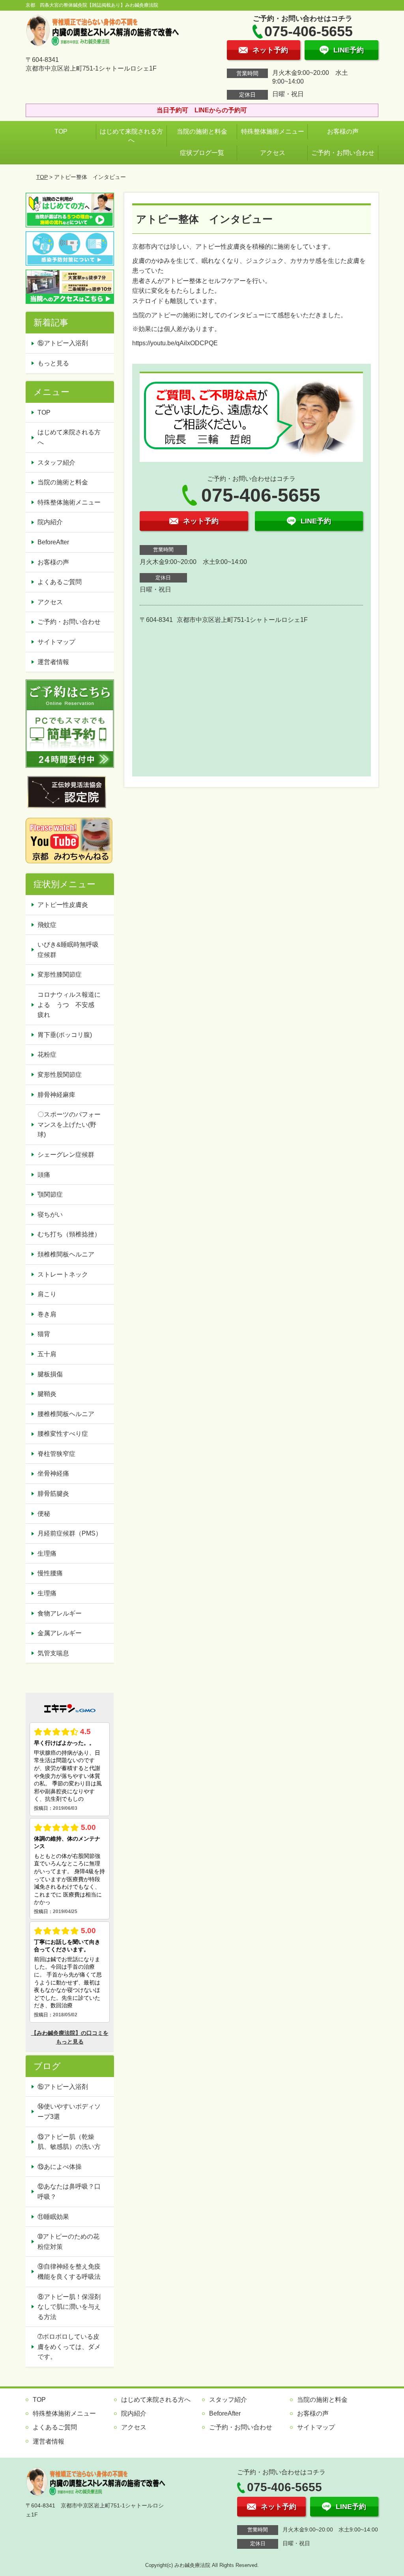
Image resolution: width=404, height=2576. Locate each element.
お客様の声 (343, 131)
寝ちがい (50, 1214)
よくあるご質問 (60, 582)
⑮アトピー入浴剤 (63, 343)
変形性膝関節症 (60, 974)
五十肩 (47, 1354)
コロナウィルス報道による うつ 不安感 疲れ (69, 1005)
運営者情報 (53, 662)
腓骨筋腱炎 (53, 1494)
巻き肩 (47, 1314)
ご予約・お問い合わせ (343, 153)
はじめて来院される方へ (131, 136)
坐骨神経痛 (53, 1473)
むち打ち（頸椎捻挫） (69, 1234)
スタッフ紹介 (56, 463)
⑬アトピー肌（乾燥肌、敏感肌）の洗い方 (69, 2142)
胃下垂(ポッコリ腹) (65, 1035)
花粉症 (47, 1054)
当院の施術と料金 (202, 131)
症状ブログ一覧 (202, 153)
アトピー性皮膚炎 (63, 905)
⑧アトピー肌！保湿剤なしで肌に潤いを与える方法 (69, 2307)
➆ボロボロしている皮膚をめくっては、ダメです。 (69, 2347)
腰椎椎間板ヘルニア (66, 1414)
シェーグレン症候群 (66, 1155)
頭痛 (44, 1175)
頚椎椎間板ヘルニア (66, 1254)
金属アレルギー (60, 1633)
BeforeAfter (53, 542)
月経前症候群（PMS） (70, 1533)
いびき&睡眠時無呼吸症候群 (68, 950)
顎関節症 (50, 1194)
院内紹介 (50, 522)
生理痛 (47, 1553)
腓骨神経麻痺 (56, 1095)
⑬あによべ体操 (63, 2167)
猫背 (44, 1334)
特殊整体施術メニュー (273, 131)
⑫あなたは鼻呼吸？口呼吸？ (69, 2192)
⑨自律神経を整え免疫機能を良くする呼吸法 (69, 2272)
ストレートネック (63, 1274)
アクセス (273, 153)
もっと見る (53, 363)
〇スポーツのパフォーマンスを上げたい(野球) (69, 1124)
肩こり (47, 1294)
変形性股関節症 (60, 1075)
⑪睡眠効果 (53, 2217)
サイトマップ (56, 642)
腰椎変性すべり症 (63, 1434)
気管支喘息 (53, 1653)
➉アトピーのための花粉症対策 (68, 2242)
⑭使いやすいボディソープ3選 (69, 2112)
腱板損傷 (50, 1374)
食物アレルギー (60, 1613)
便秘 (44, 1514)
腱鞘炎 (47, 1394)
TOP (61, 131)
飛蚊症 (47, 925)
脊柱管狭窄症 (56, 1454)
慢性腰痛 (50, 1573)
